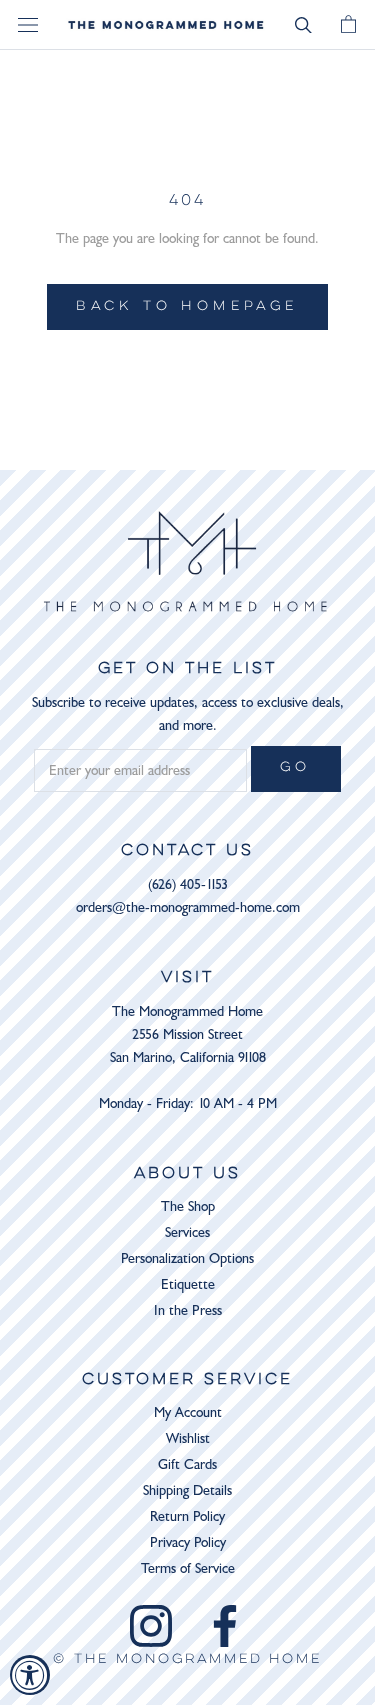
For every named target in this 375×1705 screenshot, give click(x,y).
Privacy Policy (188, 1542)
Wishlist (188, 1438)
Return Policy (187, 1516)
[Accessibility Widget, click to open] (30, 1675)
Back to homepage (187, 307)
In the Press (188, 1310)
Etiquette (188, 1284)
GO (296, 768)
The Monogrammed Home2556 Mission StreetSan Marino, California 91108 (188, 1034)
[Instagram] (151, 1626)
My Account (188, 1412)
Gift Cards (187, 1464)
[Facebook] (225, 1626)
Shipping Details (187, 1490)
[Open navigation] (28, 25)
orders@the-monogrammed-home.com (188, 907)
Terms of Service (188, 1568)
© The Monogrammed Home (187, 1660)
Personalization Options (187, 1258)
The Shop (188, 1206)
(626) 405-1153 (188, 884)
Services (187, 1232)
